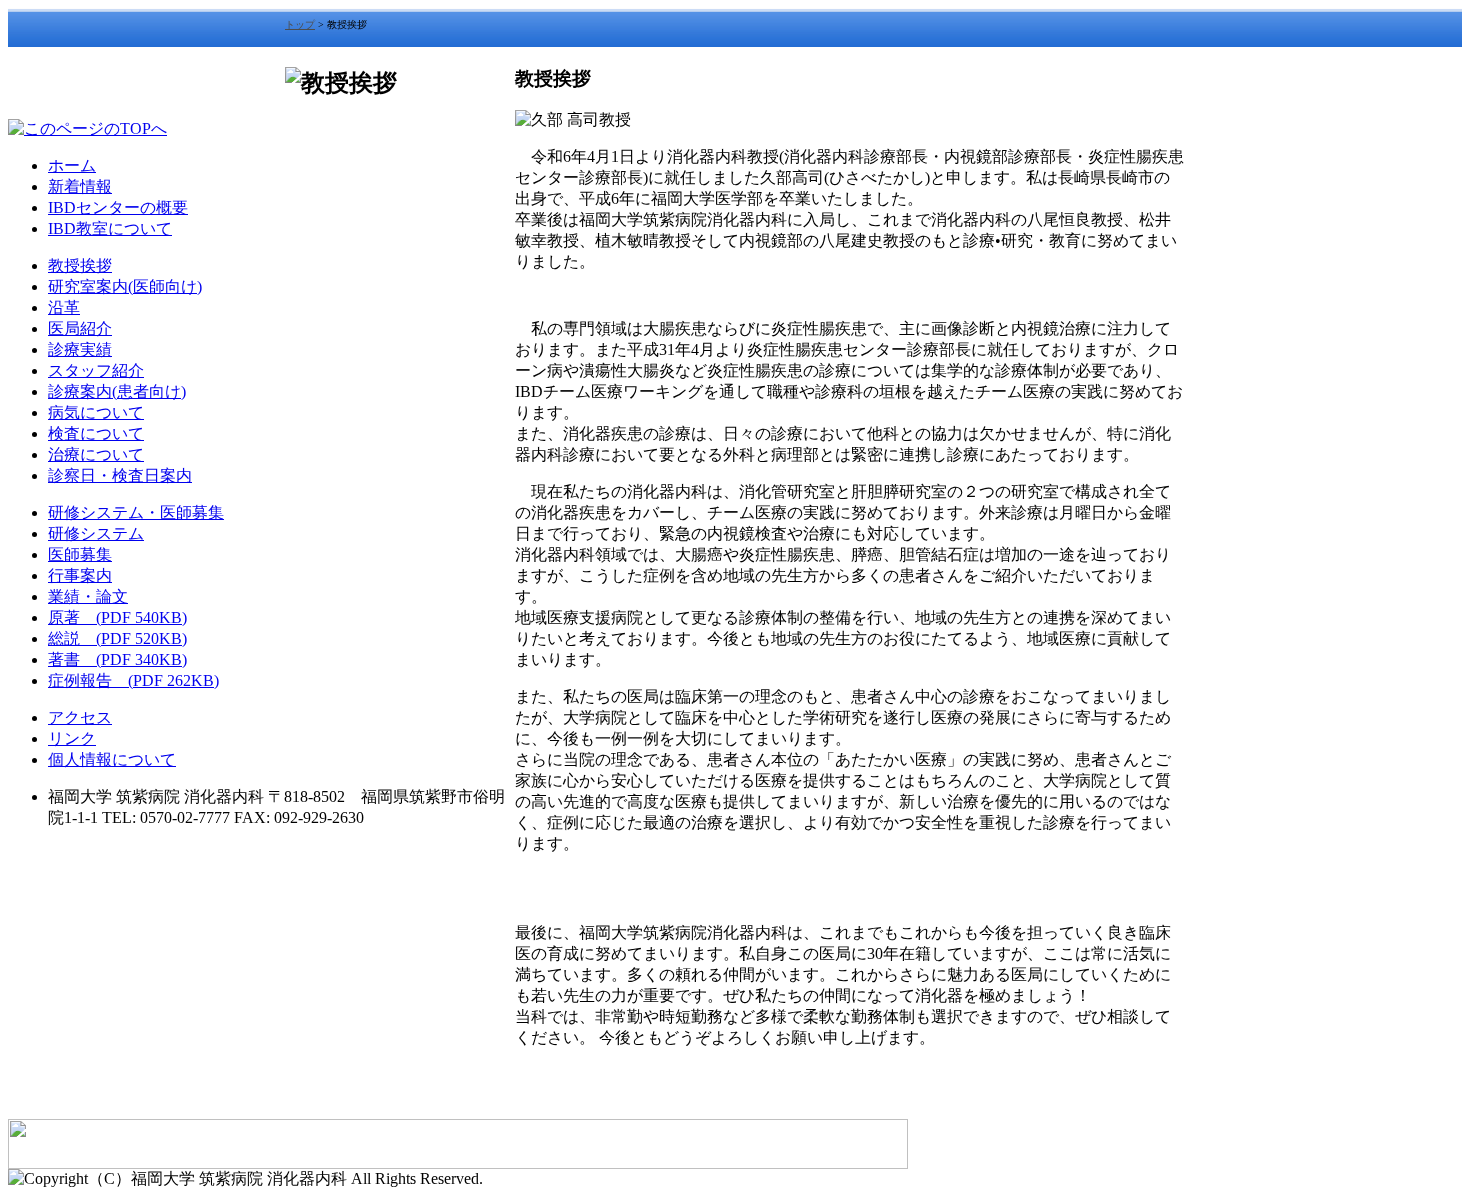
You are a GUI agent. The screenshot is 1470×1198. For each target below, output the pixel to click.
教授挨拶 (80, 265)
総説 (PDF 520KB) (117, 638)
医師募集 (80, 554)
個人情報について (112, 759)
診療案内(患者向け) (117, 391)
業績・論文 (88, 596)
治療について (96, 454)
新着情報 (80, 186)
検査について (96, 433)
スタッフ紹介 (96, 370)
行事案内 (80, 575)
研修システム (96, 533)
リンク (72, 738)
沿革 (64, 307)
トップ (300, 24)
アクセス (80, 717)
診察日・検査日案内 (120, 475)
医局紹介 (80, 328)
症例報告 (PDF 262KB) (133, 680)
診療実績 (80, 349)
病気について (96, 412)
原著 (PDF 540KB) (117, 617)
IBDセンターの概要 (118, 207)
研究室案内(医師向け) (125, 286)
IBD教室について (110, 228)
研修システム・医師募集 (136, 512)
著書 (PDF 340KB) (117, 659)
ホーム (72, 165)
